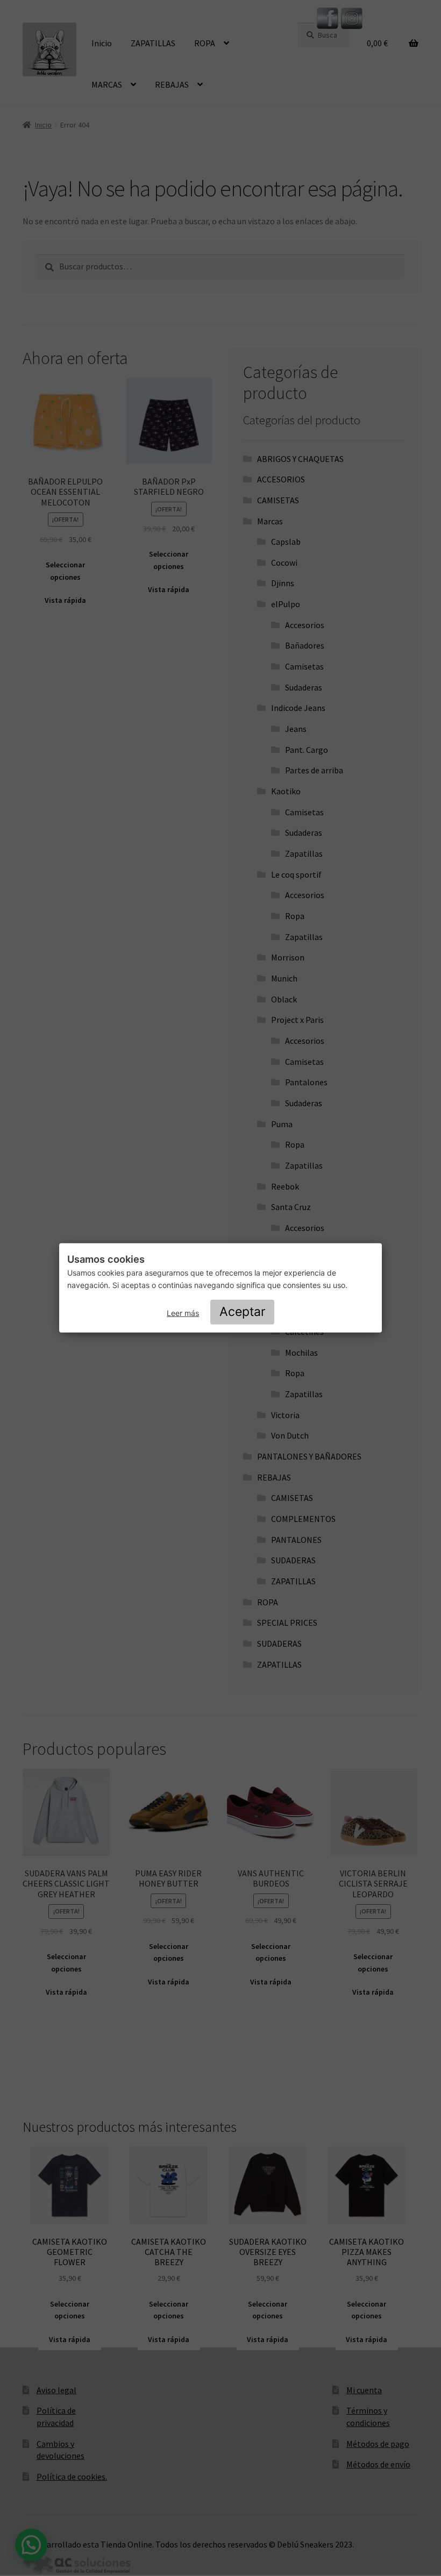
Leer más (183, 1313)
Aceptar (243, 1312)
